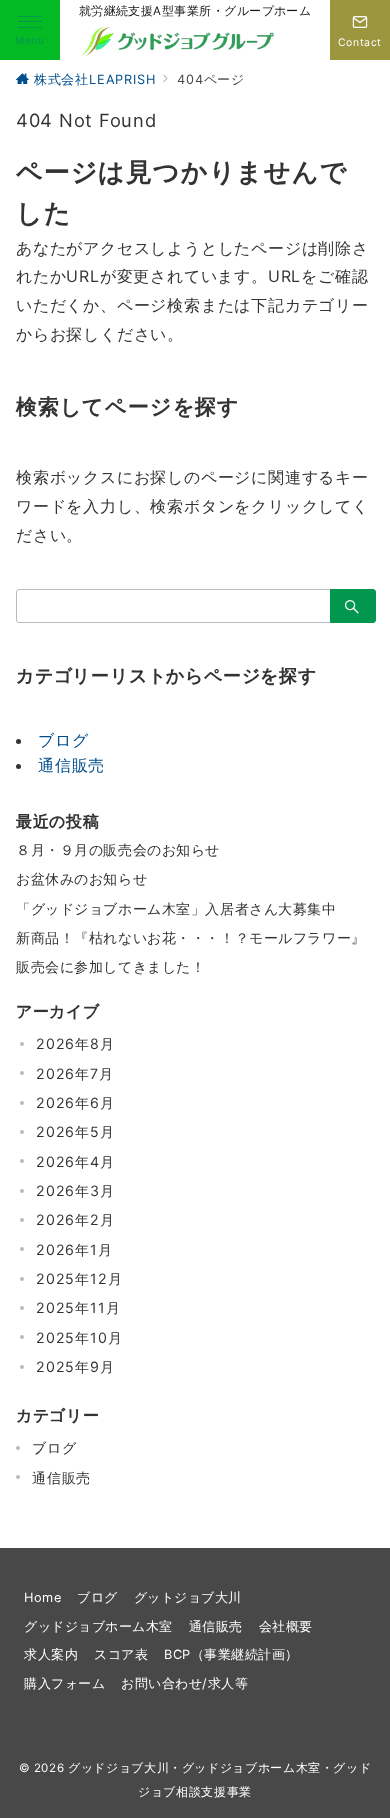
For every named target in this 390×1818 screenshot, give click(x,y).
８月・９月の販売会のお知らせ (118, 849)
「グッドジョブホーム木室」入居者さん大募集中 (176, 908)
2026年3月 (75, 1190)
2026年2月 (75, 1219)
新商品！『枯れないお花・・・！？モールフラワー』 (191, 937)
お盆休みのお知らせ (81, 878)
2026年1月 (74, 1249)
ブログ (63, 740)
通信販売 (71, 765)
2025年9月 (75, 1366)
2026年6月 (75, 1102)
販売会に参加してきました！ (110, 966)
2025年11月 (78, 1307)
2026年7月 (75, 1073)
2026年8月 (75, 1043)
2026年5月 (75, 1131)
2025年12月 (79, 1278)
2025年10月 (79, 1337)
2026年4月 (75, 1161)
